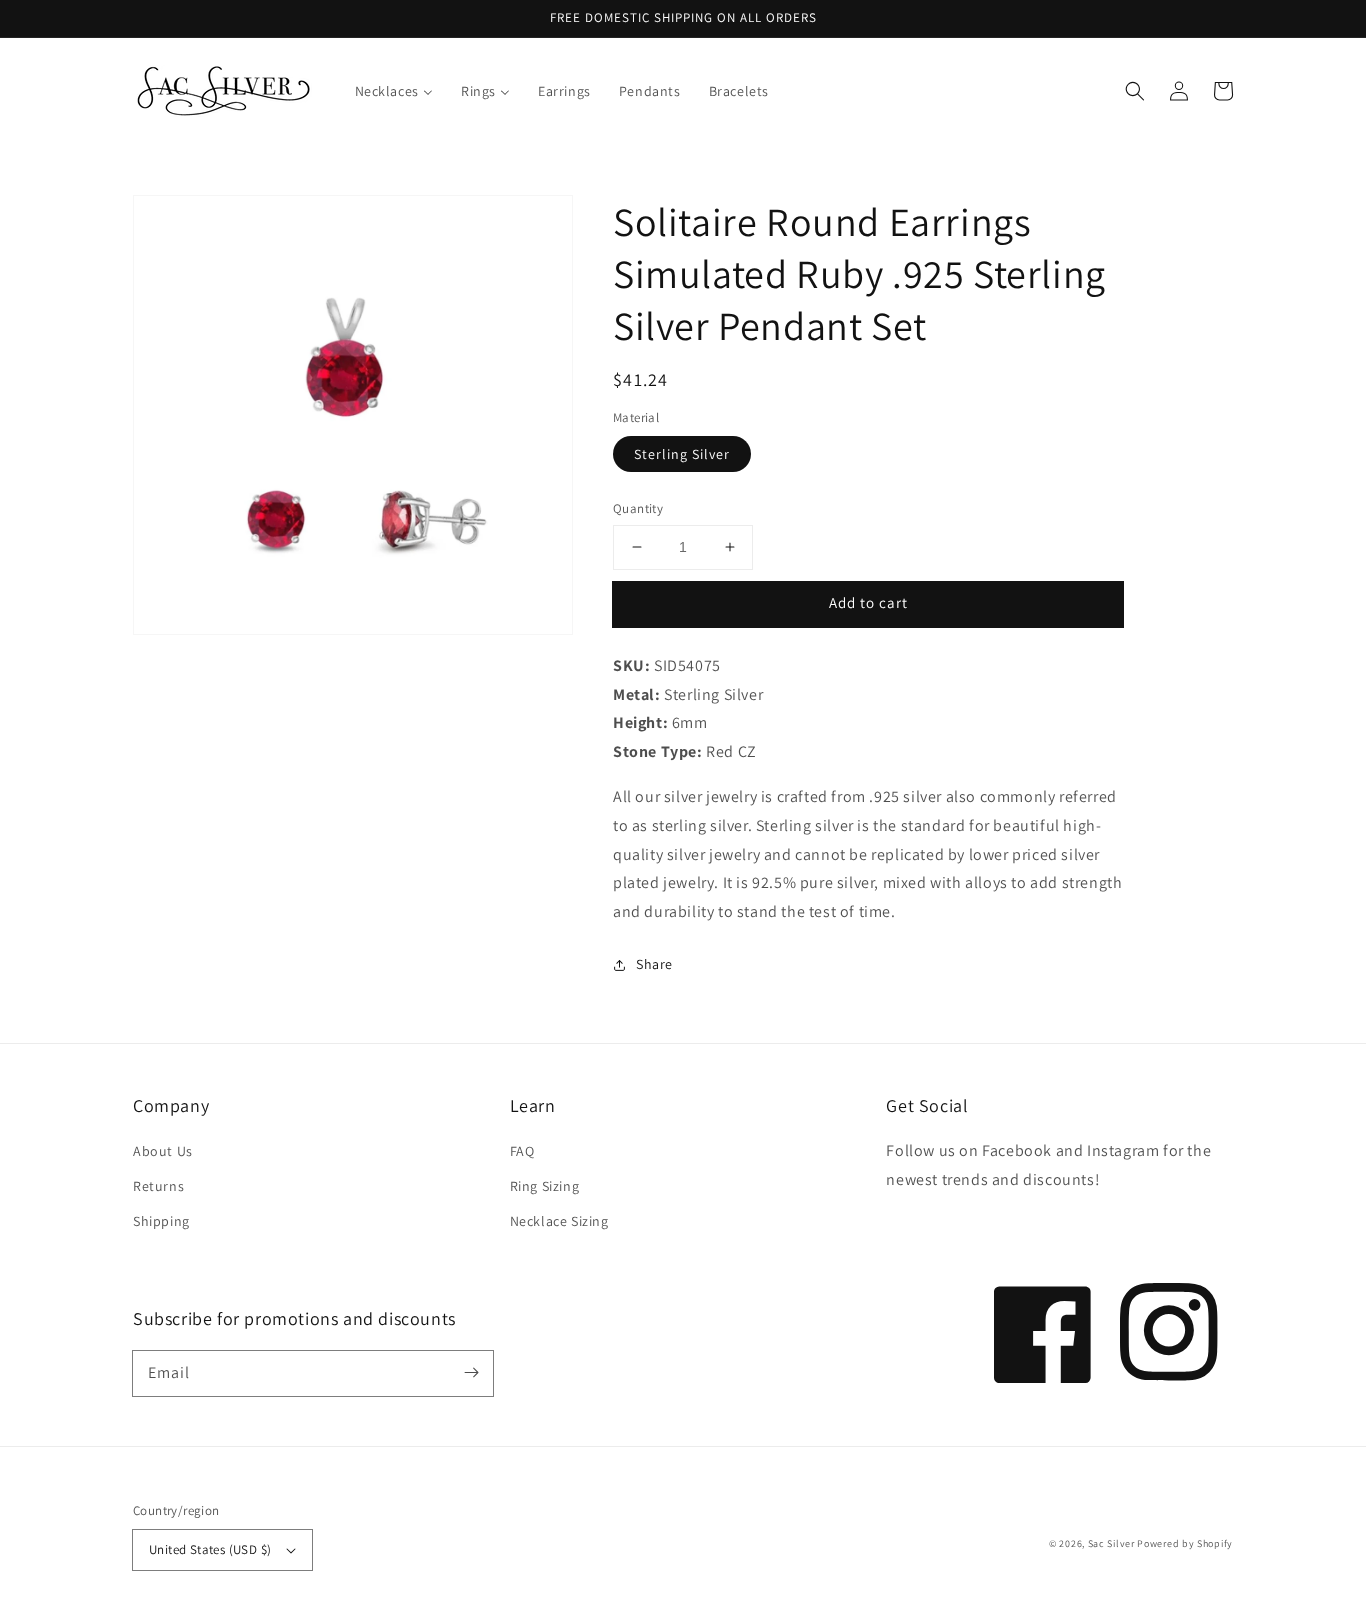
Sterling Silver (682, 454)
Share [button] (654, 964)
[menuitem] (394, 91)
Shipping (161, 1221)
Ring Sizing (545, 1186)
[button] (1135, 91)
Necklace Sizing (559, 1221)
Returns (158, 1186)
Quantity (638, 508)
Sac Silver (1111, 1543)
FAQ (522, 1151)
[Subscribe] (471, 1373)
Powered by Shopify (1185, 1543)
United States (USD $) (210, 1549)
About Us (163, 1151)
